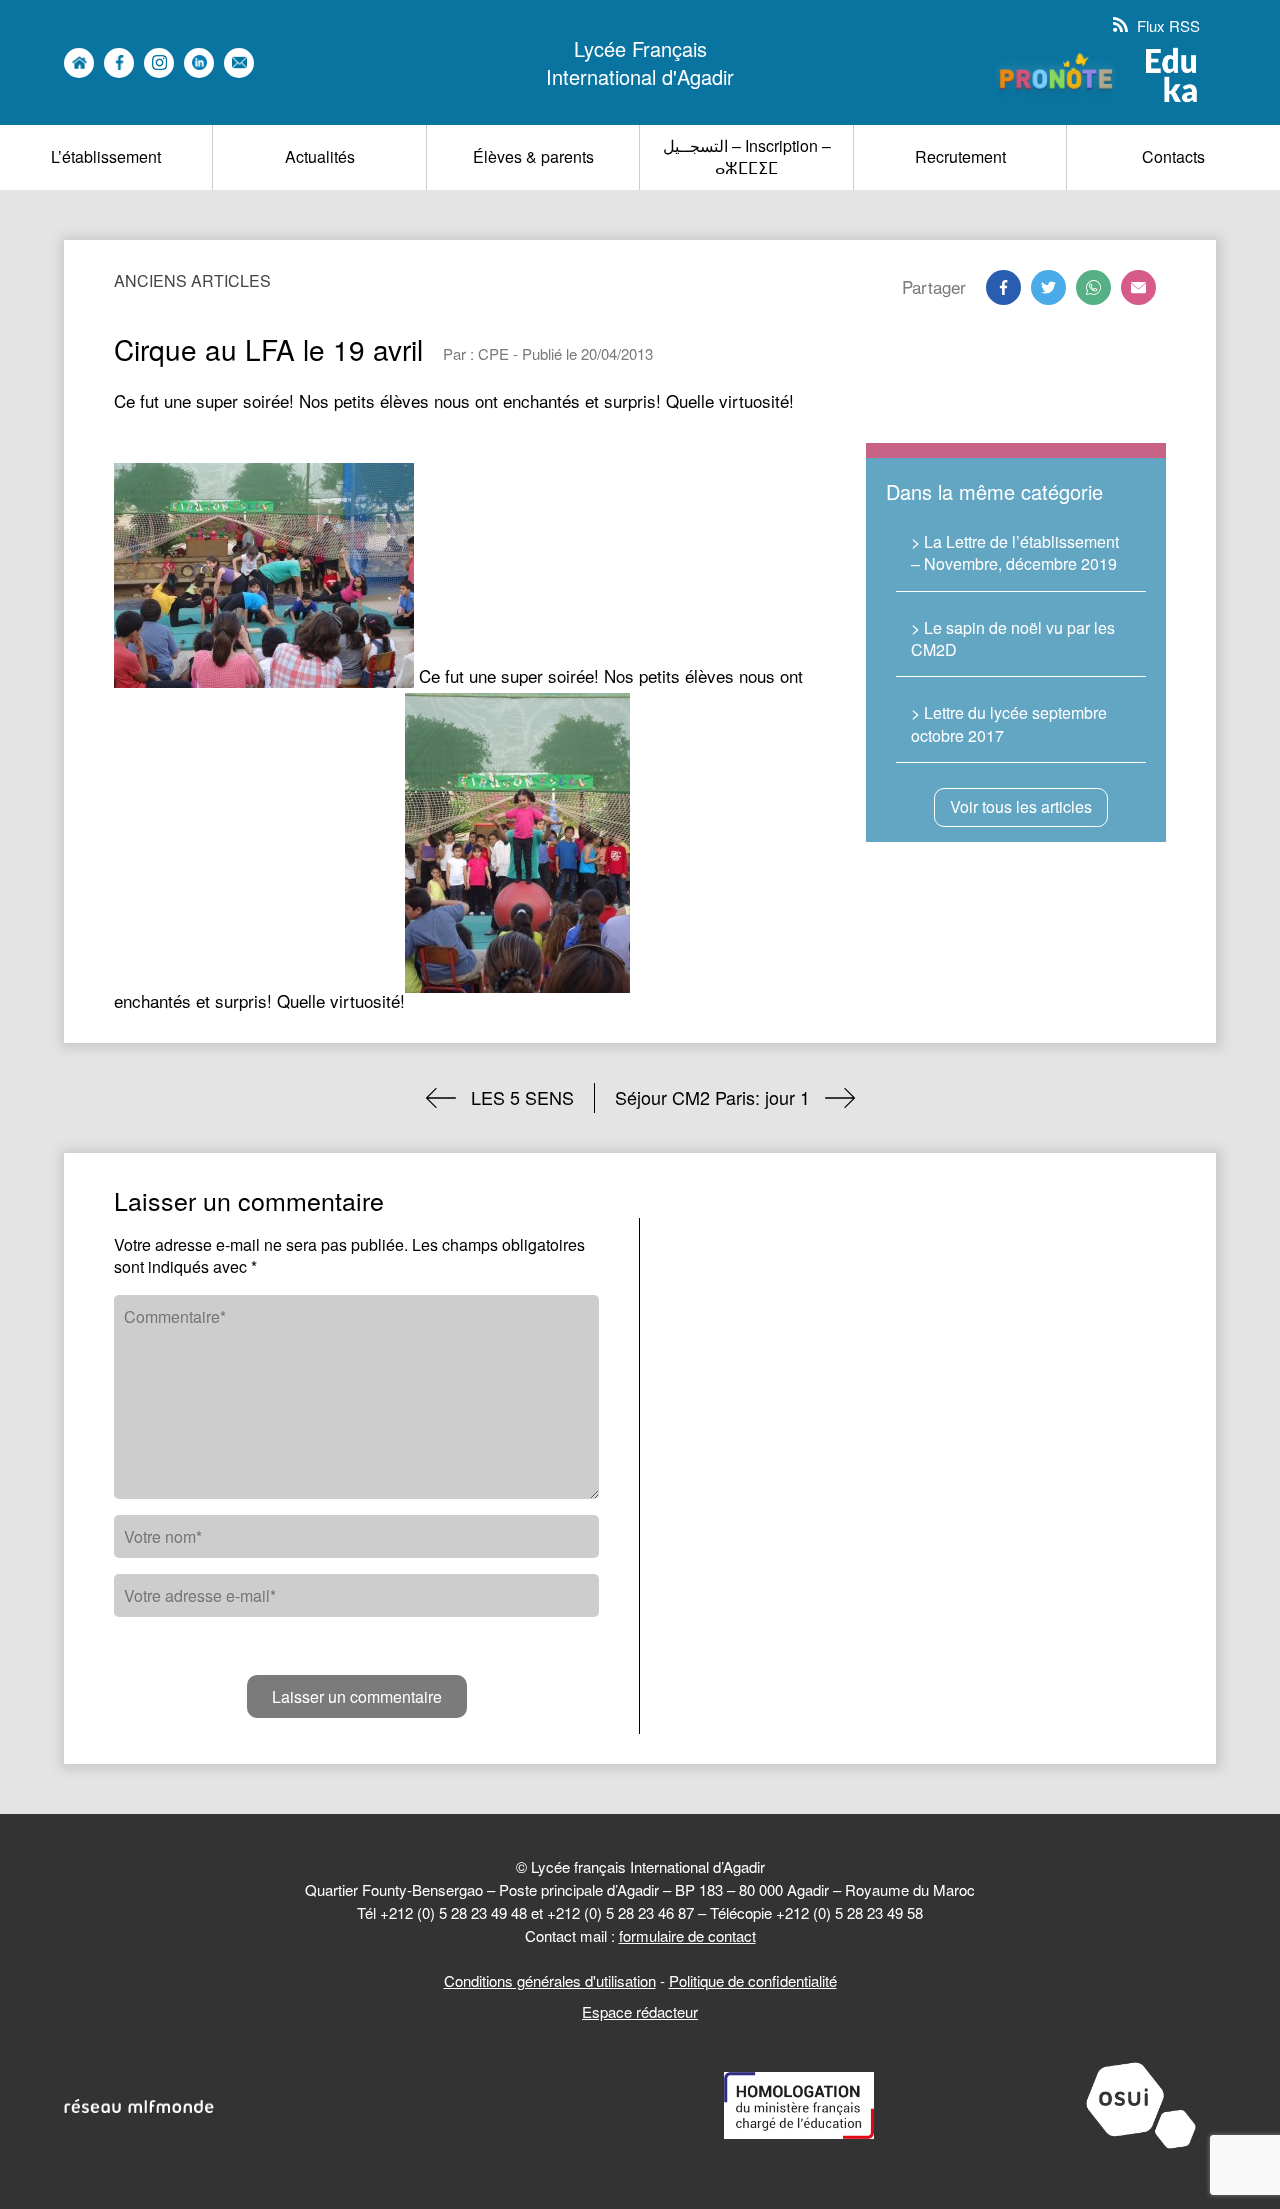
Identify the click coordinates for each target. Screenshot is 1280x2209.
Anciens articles (192, 280)
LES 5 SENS (522, 1097)
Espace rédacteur (640, 2011)
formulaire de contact (687, 1935)
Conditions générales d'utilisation (550, 1980)
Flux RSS (1166, 25)
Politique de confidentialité (753, 1980)
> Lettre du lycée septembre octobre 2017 (1009, 723)
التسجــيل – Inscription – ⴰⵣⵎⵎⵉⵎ (747, 156)
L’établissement (106, 156)
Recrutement (960, 156)
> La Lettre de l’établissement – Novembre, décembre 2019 (1015, 552)
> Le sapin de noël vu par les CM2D (1013, 638)
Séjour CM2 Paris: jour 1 (712, 1097)
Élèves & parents (533, 156)
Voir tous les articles (1021, 806)
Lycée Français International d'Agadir (640, 63)
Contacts (1173, 156)
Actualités (320, 156)
